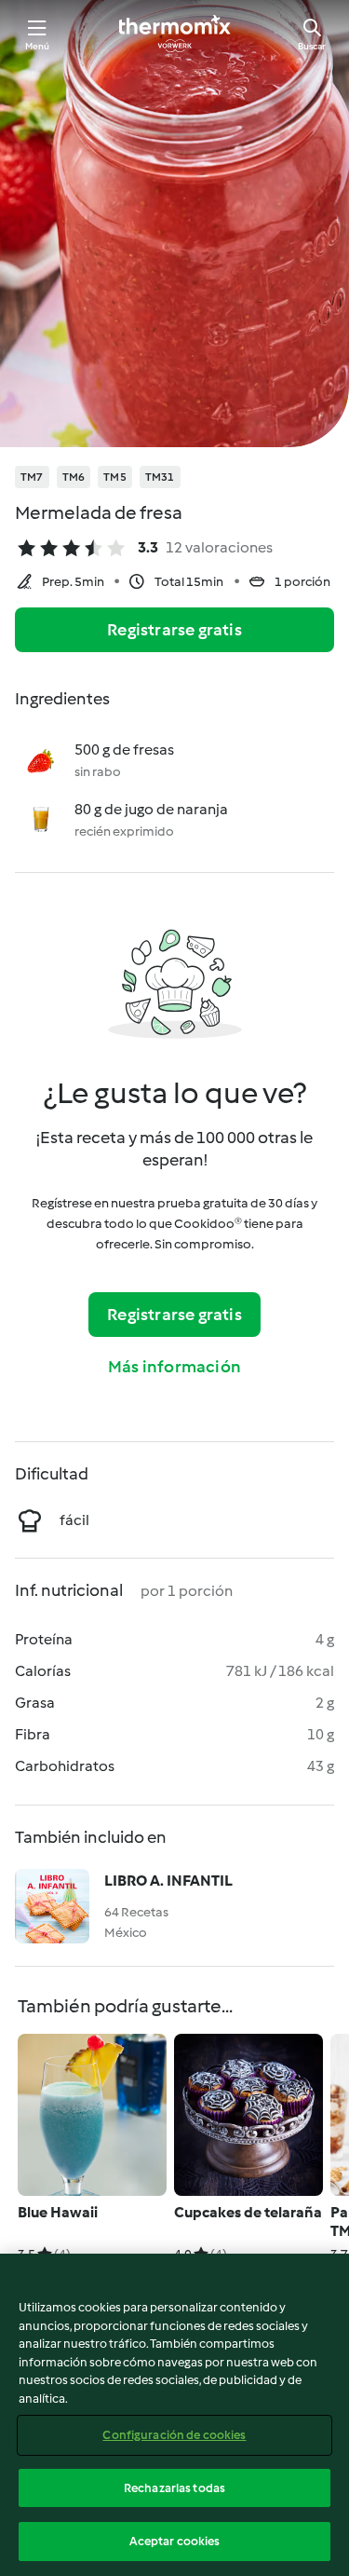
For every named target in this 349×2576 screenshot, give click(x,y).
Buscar (312, 46)
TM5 (115, 477)
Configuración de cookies (174, 2435)
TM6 (74, 477)
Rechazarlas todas (174, 2488)
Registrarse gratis (174, 630)
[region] (174, 2415)
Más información (174, 1367)
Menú (38, 46)
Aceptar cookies (175, 2541)
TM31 (160, 477)
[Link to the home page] (175, 34)
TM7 (32, 477)
